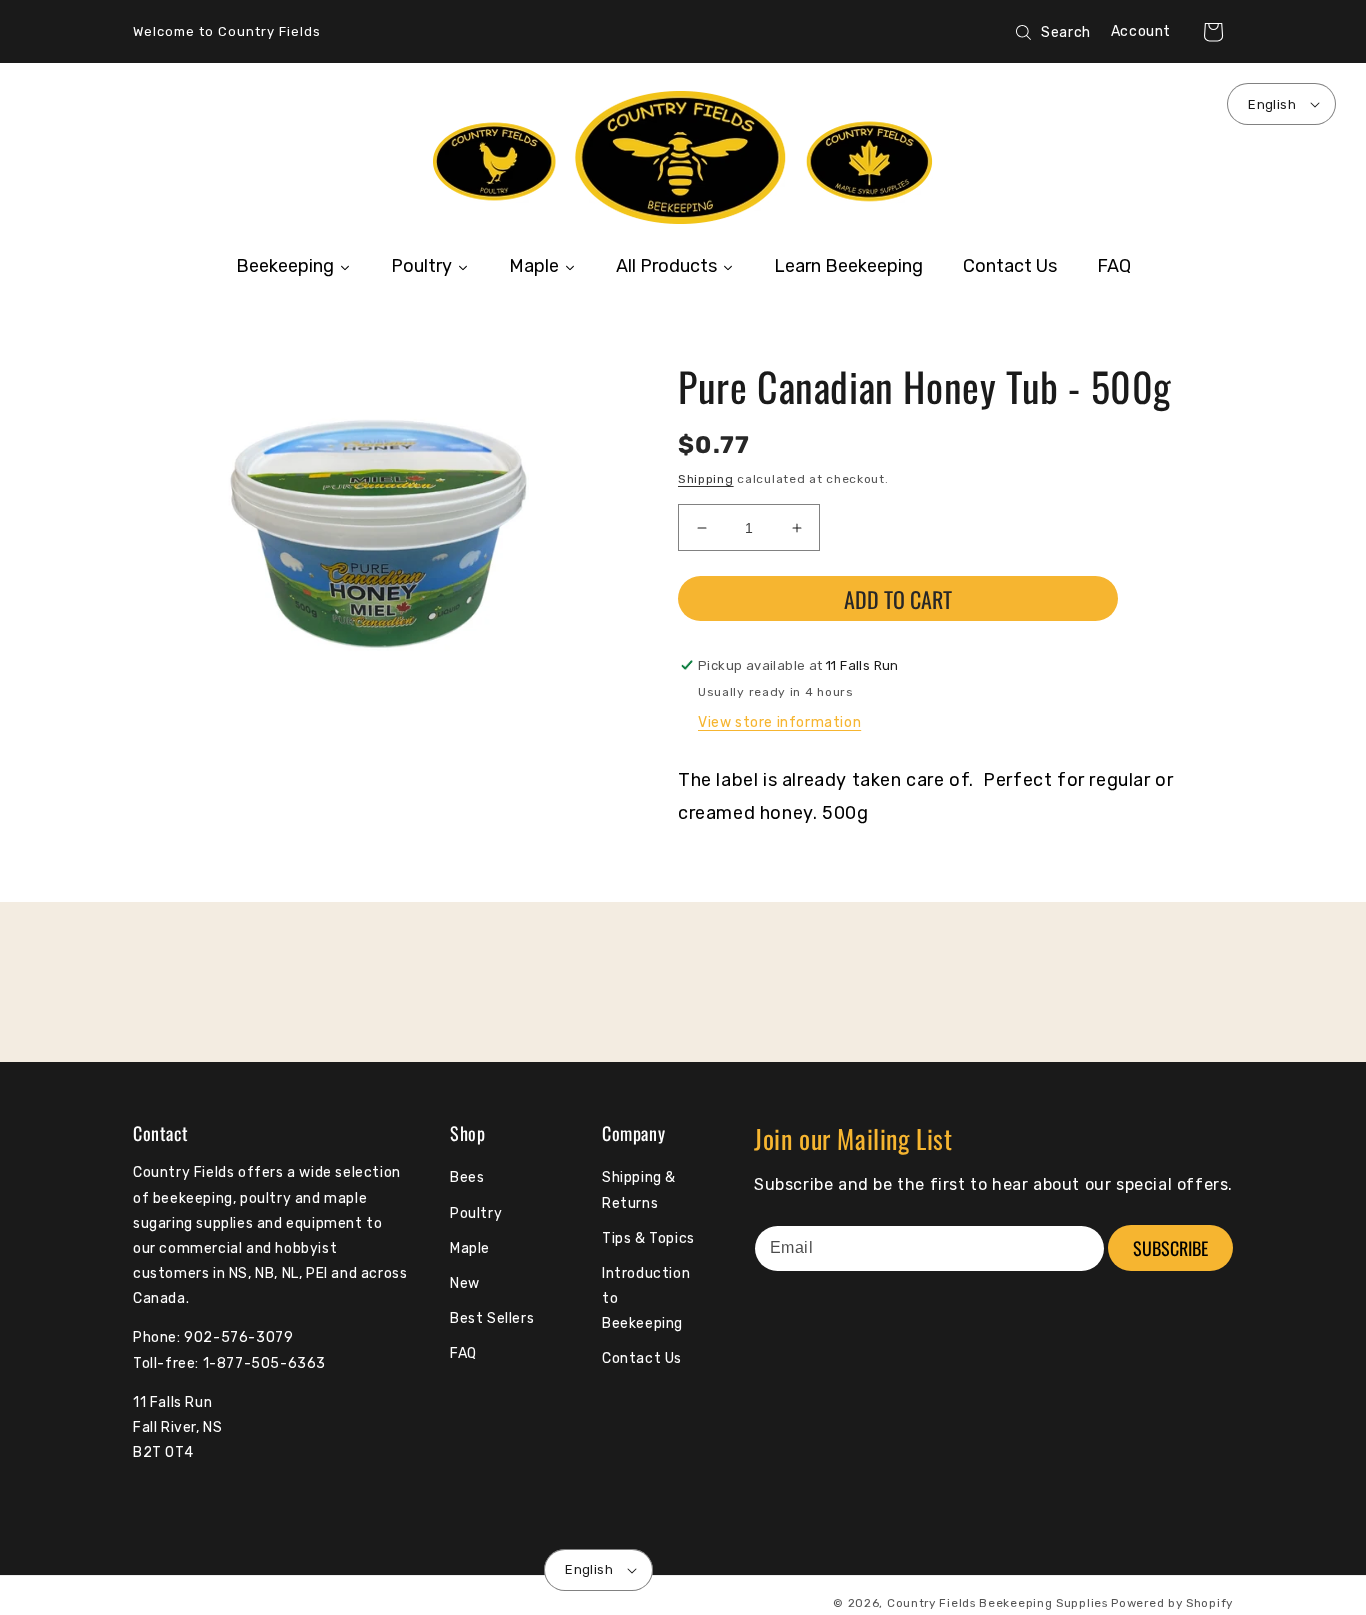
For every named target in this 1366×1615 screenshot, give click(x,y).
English (1272, 104)
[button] (1213, 32)
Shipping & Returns (639, 1190)
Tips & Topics (648, 1238)
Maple (470, 1248)
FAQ (463, 1353)
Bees (467, 1177)
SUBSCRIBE (1170, 1248)
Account (1141, 31)
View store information (779, 722)
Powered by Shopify (1172, 1603)
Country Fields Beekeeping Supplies (997, 1603)
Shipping (706, 479)
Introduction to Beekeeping (646, 1298)
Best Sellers (492, 1318)
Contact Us (642, 1358)
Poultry (476, 1213)
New (465, 1283)
